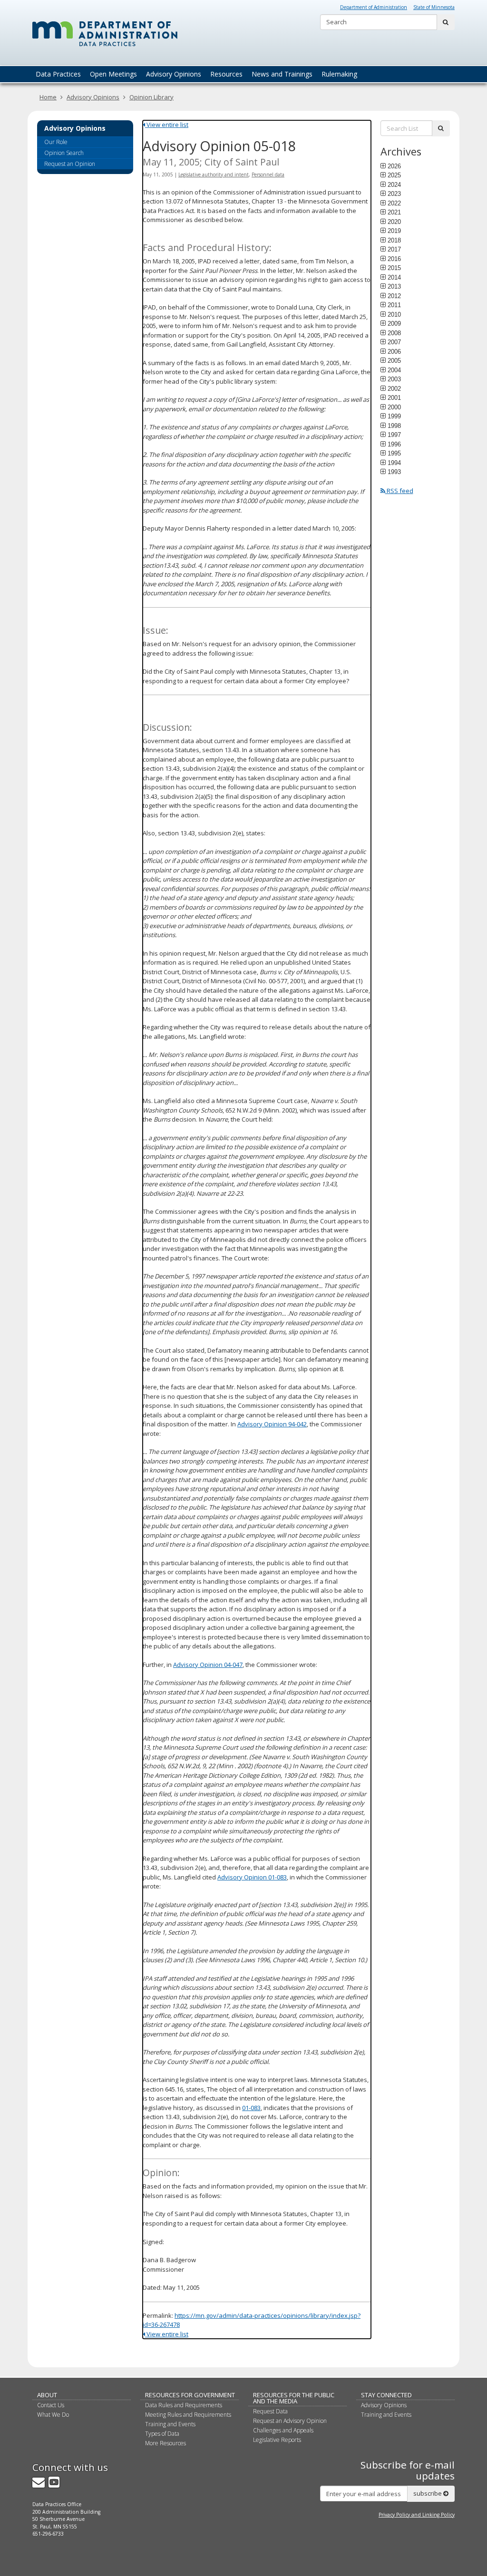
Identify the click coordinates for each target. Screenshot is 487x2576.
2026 (394, 166)
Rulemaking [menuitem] (339, 74)
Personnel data (268, 174)
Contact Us (51, 2405)
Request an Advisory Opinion (290, 2421)
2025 (394, 175)
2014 (394, 277)
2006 (394, 351)
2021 (394, 212)
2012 (394, 296)
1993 (394, 472)
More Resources (166, 2443)
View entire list (167, 125)
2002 (394, 388)
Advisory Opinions (93, 97)
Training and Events (170, 2424)
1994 (394, 463)
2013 (394, 286)
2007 (394, 342)
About (47, 2395)
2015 (394, 268)
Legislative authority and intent (214, 174)
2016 (394, 259)
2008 (394, 333)
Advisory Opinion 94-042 (272, 1424)
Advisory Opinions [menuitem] (174, 74)
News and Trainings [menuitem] (282, 74)
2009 (394, 323)
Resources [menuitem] (226, 74)
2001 (394, 397)
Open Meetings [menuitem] (113, 74)
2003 (394, 379)
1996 (394, 444)
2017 (394, 249)
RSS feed (399, 491)
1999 (394, 416)
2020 (394, 222)
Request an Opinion (70, 164)
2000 (394, 407)
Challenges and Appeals (283, 2430)
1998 (394, 426)
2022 (394, 203)
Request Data (270, 2411)
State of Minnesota (434, 7)
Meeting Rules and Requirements (188, 2415)
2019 (394, 231)
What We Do (53, 2415)
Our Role (56, 142)
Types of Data (162, 2434)
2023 (394, 194)
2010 (394, 314)
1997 (394, 435)
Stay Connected (386, 2395)
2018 (394, 240)
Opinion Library (151, 97)
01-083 (251, 2108)
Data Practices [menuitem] (58, 74)
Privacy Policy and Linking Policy (417, 2515)
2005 (394, 360)
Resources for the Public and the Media (294, 2398)
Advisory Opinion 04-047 (208, 1665)
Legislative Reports (277, 2440)
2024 (394, 184)
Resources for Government (190, 2395)
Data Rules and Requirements (184, 2405)
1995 (394, 453)
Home (48, 97)
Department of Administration (374, 7)
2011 (394, 305)
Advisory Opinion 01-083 (252, 1877)
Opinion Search (64, 153)
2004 (394, 370)
